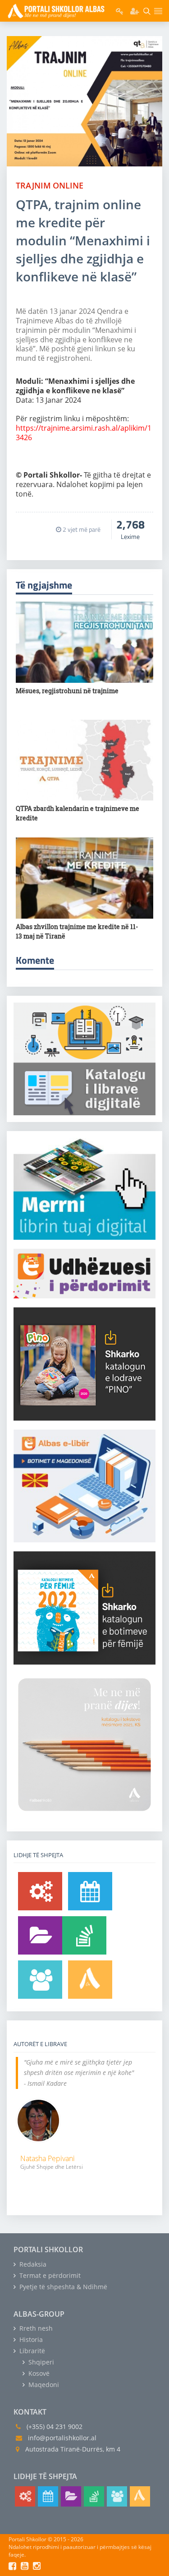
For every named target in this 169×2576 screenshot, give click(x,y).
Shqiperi (40, 2362)
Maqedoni (43, 2385)
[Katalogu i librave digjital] (40, 1935)
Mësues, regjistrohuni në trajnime (67, 691)
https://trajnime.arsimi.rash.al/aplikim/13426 (84, 433)
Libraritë (31, 2351)
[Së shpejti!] (90, 1891)
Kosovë (38, 2373)
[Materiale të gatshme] (40, 1891)
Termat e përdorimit (49, 2275)
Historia (30, 2339)
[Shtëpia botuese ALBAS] (90, 1980)
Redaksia (32, 2264)
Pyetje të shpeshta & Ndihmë (62, 2287)
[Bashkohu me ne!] (40, 1980)
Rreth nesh (35, 2328)
